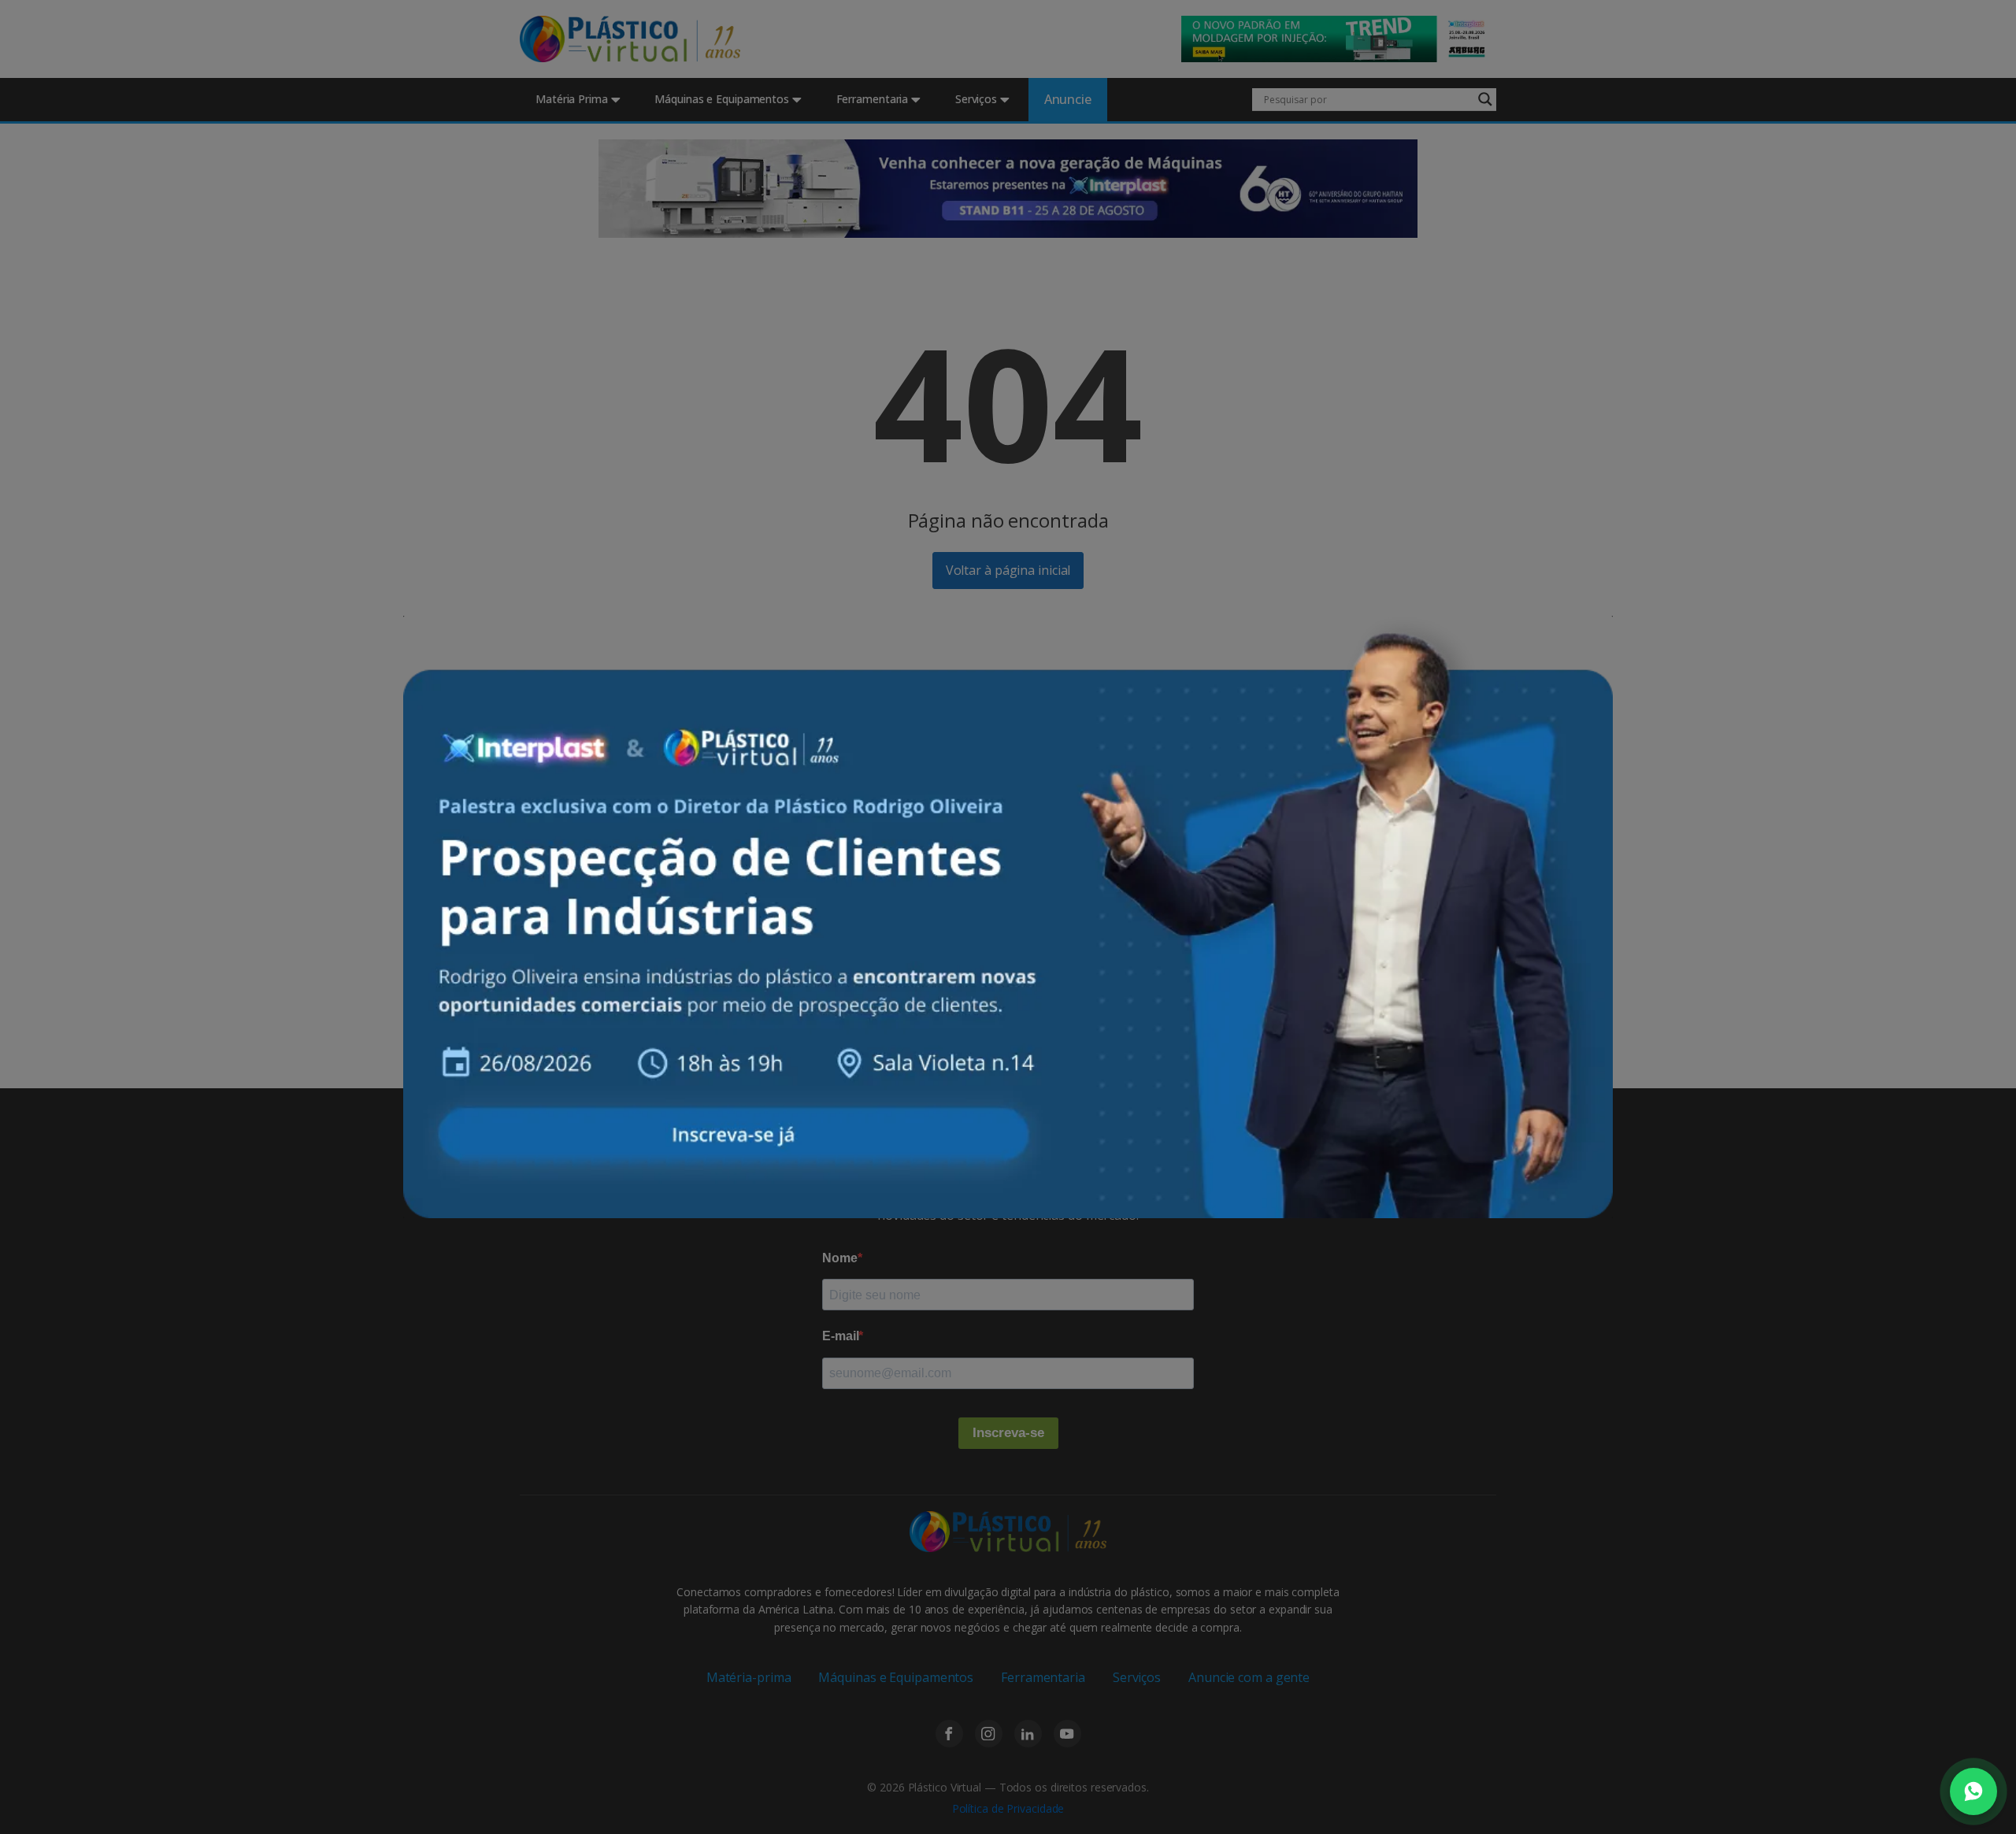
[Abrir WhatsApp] (1973, 1791)
